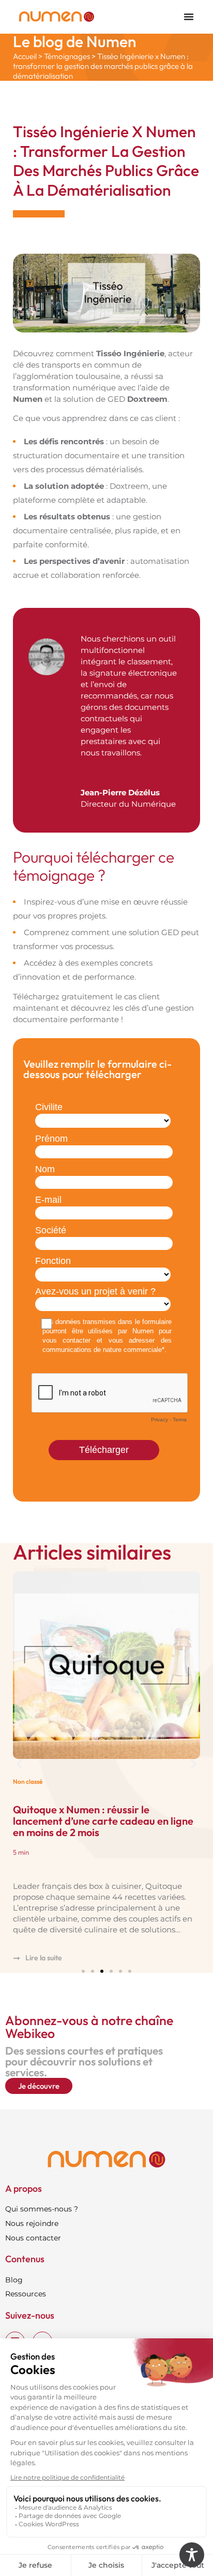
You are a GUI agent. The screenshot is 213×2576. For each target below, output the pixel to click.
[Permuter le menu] (189, 17)
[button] (19, 1764)
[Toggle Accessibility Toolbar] (192, 2555)
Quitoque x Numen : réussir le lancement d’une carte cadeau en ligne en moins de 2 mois (103, 1821)
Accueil (25, 56)
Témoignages (67, 56)
